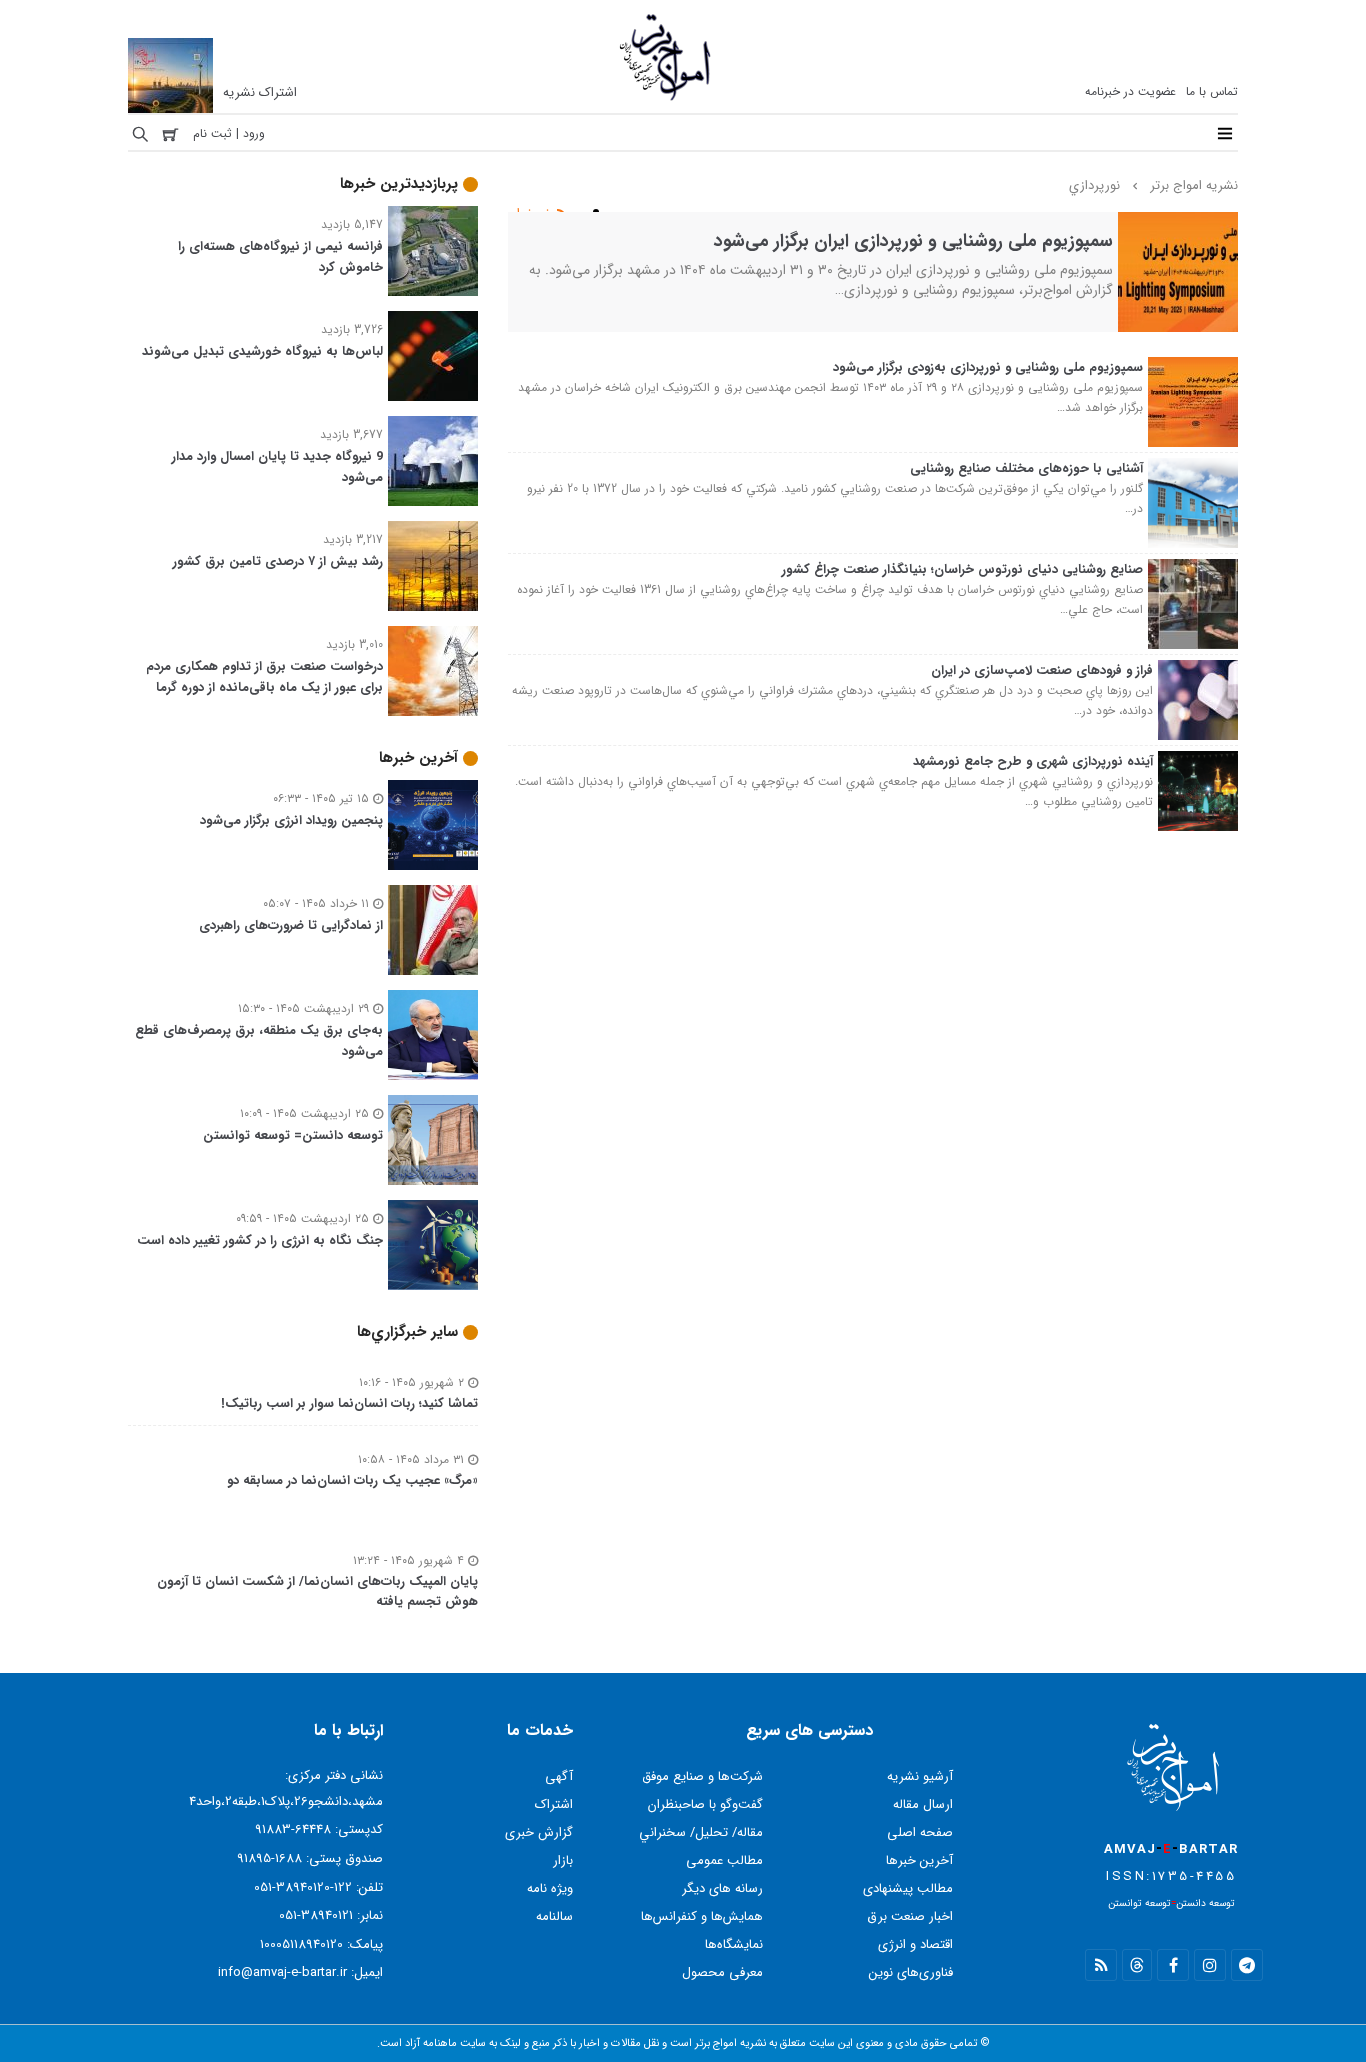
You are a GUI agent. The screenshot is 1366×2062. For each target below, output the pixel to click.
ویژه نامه (550, 1888)
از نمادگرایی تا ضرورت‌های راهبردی (291, 925)
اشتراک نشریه (260, 92)
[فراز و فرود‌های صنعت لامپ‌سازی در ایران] (1198, 672)
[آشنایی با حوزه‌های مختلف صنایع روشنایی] (1193, 470)
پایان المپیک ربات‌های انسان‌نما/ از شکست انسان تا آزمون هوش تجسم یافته (317, 1592)
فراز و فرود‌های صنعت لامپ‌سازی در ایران (1042, 670)
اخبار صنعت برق (910, 1916)
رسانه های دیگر (722, 1888)
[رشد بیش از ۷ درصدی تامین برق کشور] (433, 533)
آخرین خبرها (919, 1860)
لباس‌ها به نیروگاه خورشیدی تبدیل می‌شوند (262, 351)
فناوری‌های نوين (911, 1972)
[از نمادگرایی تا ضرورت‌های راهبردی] (433, 897)
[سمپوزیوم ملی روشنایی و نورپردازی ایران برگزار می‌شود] (1178, 224)
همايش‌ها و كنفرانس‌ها (702, 1916)
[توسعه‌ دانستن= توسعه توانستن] (433, 1107)
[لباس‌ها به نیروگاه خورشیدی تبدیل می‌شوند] (433, 323)
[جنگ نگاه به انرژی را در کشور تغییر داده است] (433, 1212)
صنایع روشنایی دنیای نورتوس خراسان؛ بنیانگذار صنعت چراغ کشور (962, 569)
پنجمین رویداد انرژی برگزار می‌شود (291, 820)
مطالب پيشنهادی (908, 1888)
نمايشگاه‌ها (734, 1944)
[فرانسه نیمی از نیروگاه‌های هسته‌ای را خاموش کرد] (433, 218)
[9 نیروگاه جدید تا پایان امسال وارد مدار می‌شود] (433, 428)
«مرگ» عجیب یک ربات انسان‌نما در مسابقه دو (352, 1480)
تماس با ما (1212, 91)
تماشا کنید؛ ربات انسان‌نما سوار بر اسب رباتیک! (349, 1403)
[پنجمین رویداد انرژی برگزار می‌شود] (433, 792)
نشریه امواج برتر (1194, 185)
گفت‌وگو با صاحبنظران (705, 1804)
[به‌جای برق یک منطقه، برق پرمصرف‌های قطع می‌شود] (433, 1002)
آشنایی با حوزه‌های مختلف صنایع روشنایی (1026, 468)
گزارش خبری (539, 1832)
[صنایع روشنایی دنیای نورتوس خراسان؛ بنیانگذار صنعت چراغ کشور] (1193, 571)
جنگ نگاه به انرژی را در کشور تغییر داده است (260, 1240)
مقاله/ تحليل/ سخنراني (701, 1832)
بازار (563, 1860)
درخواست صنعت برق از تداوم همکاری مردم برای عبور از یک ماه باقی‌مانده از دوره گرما (264, 677)
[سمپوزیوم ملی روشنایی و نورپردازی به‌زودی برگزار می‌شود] (1193, 369)
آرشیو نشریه (920, 1776)
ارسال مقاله (923, 1804)
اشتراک (554, 1804)
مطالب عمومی (724, 1860)
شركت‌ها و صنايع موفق (702, 1776)
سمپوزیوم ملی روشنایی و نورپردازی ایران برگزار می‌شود (913, 241)
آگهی (559, 1776)
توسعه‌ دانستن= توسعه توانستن (293, 1135)
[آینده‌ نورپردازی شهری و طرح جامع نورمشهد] (1198, 763)
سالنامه (554, 1916)
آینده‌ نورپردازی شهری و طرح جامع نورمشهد (1033, 761)
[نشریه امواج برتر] (666, 100)
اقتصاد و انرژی (915, 1944)
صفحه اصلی (920, 1832)
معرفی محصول (722, 1972)
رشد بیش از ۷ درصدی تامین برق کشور (278, 561)
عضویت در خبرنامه (1130, 91)
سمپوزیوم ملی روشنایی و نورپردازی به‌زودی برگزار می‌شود (988, 367)
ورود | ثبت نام (229, 133)
